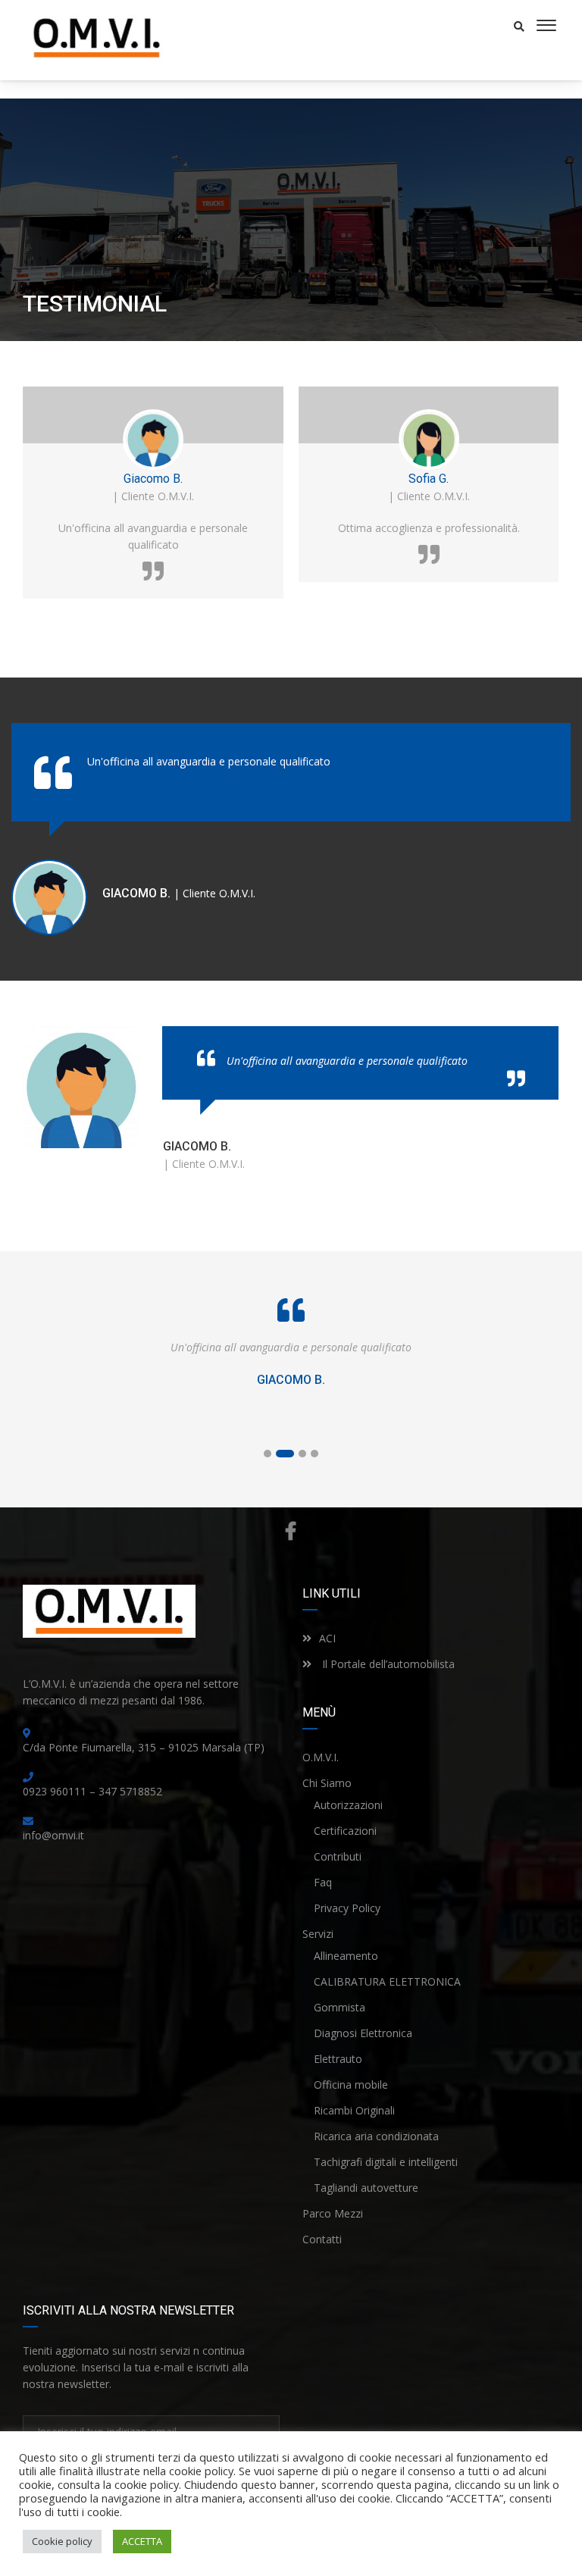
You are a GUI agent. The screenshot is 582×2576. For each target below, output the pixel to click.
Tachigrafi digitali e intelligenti (386, 2162)
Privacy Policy (347, 1908)
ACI (327, 1638)
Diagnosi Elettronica (363, 2033)
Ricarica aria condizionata (376, 2136)
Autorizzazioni (348, 1805)
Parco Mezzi (333, 2213)
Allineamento (346, 1956)
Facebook (291, 1531)
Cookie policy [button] (62, 2541)
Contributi (338, 1856)
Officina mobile (351, 2085)
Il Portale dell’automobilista (387, 1664)
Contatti (322, 2239)
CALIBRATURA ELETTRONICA (387, 1981)
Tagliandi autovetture (366, 2188)
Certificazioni (345, 1831)
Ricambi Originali (354, 2110)
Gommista (339, 2007)
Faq (323, 1882)
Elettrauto (338, 2059)
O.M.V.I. (321, 1757)
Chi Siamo (327, 1783)
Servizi (318, 1934)
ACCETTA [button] (142, 2541)
